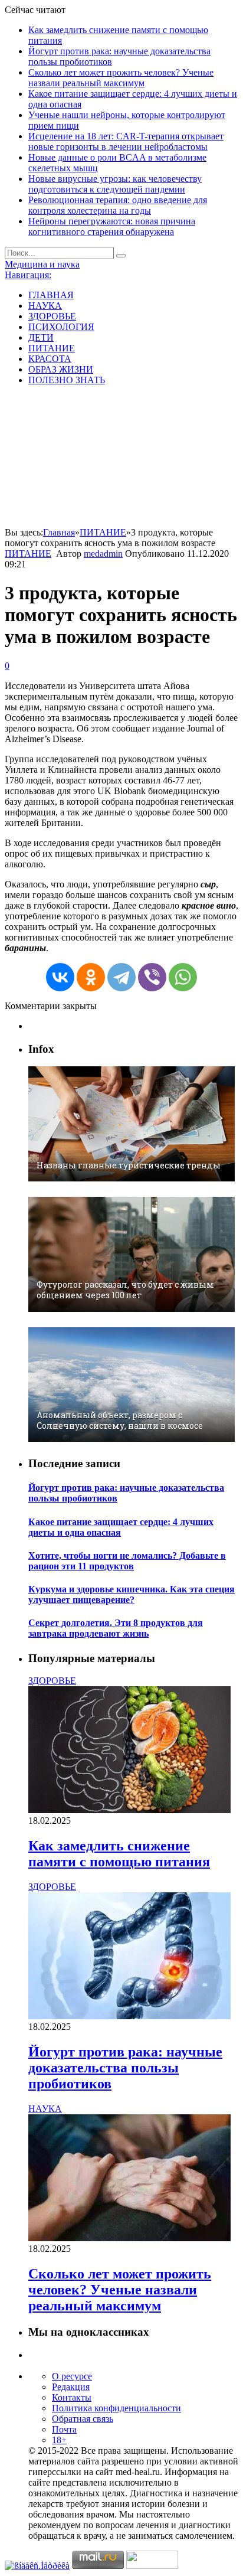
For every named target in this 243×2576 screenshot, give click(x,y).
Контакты (72, 2397)
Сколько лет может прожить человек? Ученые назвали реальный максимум (121, 78)
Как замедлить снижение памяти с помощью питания (119, 1854)
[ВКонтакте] (60, 977)
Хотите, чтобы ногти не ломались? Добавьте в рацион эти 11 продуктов (127, 1561)
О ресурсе (72, 2376)
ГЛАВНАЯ (51, 295)
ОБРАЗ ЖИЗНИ (61, 369)
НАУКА (45, 306)
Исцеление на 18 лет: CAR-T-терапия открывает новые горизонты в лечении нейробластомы (126, 141)
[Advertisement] (121, 458)
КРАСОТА (50, 359)
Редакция (71, 2387)
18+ (59, 2440)
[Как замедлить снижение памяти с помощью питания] (129, 1810)
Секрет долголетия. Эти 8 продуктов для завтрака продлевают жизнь (116, 1628)
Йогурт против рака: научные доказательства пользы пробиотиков (125, 2068)
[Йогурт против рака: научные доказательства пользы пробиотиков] (129, 2016)
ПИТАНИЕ (52, 348)
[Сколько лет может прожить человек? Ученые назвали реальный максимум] (129, 2238)
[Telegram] (121, 977)
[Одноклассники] (91, 977)
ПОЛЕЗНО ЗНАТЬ (67, 380)
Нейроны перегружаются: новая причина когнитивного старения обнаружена (112, 226)
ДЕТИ (41, 337)
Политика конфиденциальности (116, 2408)
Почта (64, 2429)
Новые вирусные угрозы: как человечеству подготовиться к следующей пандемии (115, 184)
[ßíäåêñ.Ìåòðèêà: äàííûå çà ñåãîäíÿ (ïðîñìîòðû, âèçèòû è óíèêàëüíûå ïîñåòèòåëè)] (37, 2566)
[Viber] (152, 977)
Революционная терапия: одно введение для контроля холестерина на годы (118, 205)
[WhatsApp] (183, 977)
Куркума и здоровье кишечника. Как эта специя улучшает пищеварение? (132, 1594)
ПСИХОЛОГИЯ (61, 327)
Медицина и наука (42, 264)
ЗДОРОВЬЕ (52, 316)
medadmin (103, 554)
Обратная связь (83, 2419)
